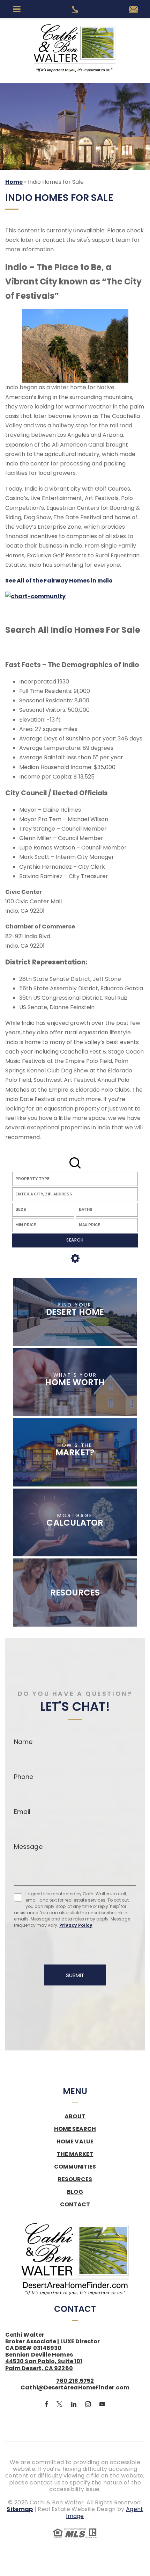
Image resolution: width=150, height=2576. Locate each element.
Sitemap (20, 2509)
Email (22, 1812)
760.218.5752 (75, 2381)
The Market (75, 2154)
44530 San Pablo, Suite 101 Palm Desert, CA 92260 (44, 2365)
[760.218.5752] (75, 9)
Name (23, 1742)
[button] (75, 1194)
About (75, 2116)
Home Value (75, 2142)
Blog (75, 2192)
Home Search (75, 2129)
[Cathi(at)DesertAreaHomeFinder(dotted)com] (133, 10)
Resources (75, 2179)
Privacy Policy (76, 1925)
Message (28, 1847)
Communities (75, 2167)
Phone (24, 1777)
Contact (75, 2205)
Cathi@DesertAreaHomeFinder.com (75, 2387)
